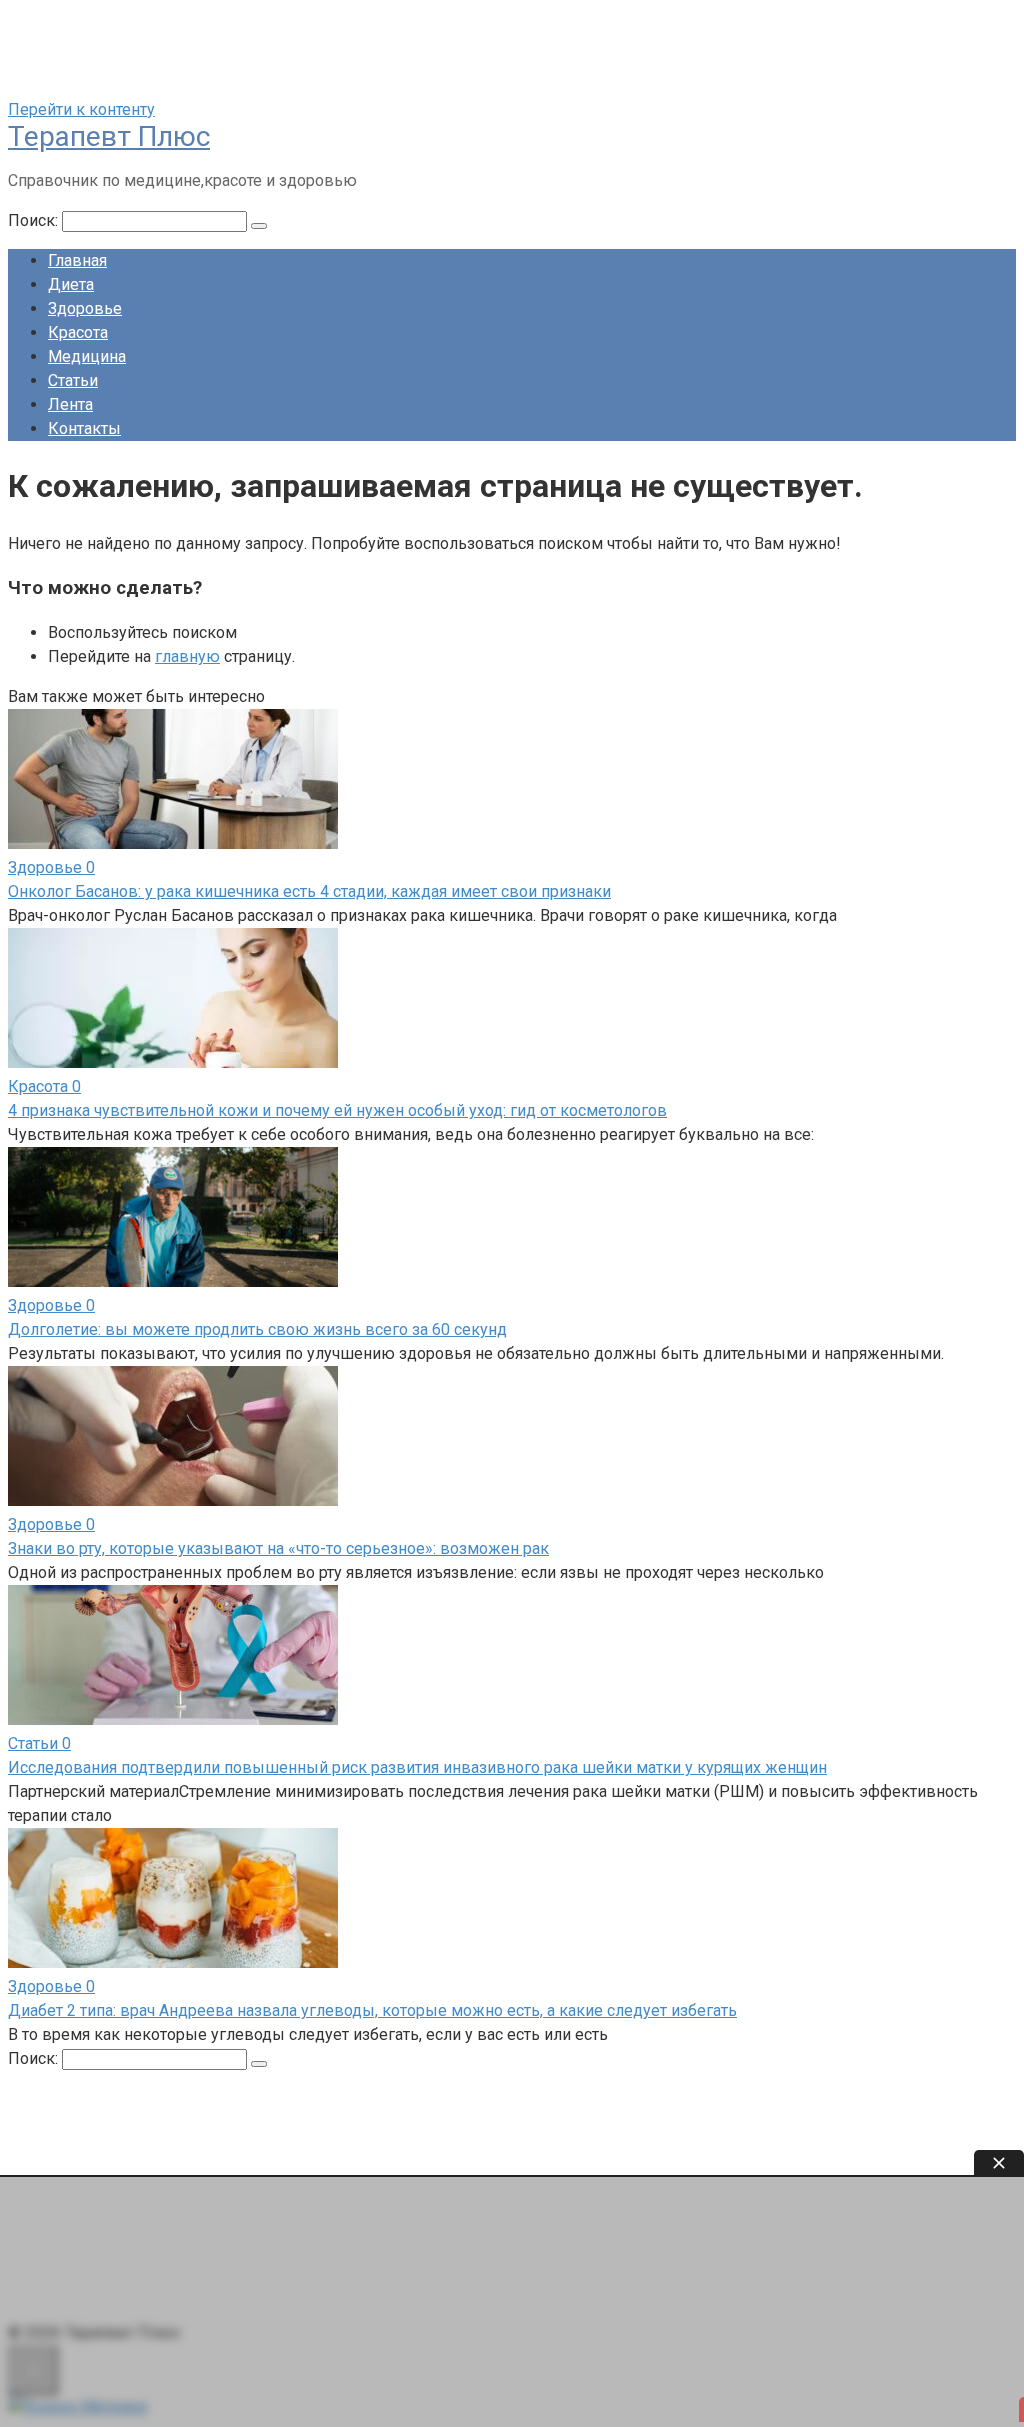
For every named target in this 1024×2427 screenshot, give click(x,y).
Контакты (84, 428)
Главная (77, 260)
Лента (70, 404)
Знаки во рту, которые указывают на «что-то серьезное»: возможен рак (278, 1548)
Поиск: (35, 220)
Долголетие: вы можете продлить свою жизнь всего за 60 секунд (257, 1329)
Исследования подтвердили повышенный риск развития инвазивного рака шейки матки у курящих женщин (417, 1767)
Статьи (73, 380)
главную (187, 656)
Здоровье (85, 308)
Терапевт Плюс (109, 136)
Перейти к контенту (81, 109)
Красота (78, 332)
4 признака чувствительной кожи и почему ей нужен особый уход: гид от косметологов (337, 1110)
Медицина (87, 356)
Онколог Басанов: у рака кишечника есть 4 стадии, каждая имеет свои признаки (309, 891)
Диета (71, 284)
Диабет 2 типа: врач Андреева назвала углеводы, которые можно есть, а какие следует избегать (372, 2010)
